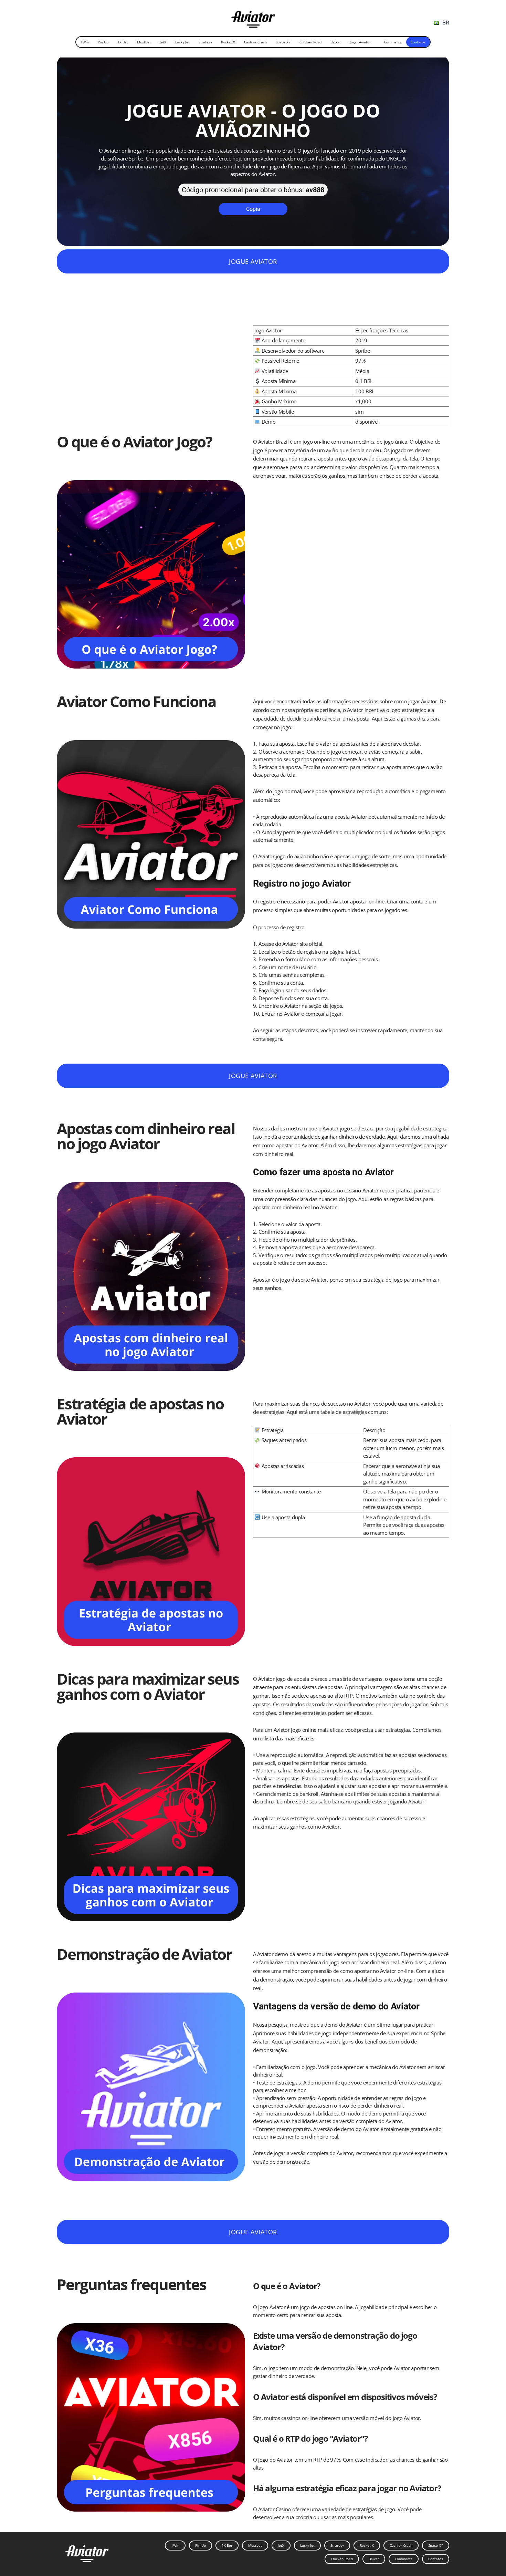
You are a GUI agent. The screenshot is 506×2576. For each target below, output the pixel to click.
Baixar (336, 42)
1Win (85, 42)
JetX (163, 42)
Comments (393, 42)
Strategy (205, 42)
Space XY (283, 42)
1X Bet (123, 42)
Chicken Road (310, 42)
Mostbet (144, 42)
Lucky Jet (182, 42)
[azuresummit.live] (253, 17)
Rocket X (228, 42)
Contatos (418, 42)
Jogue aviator (253, 261)
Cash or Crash (255, 42)
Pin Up (103, 42)
